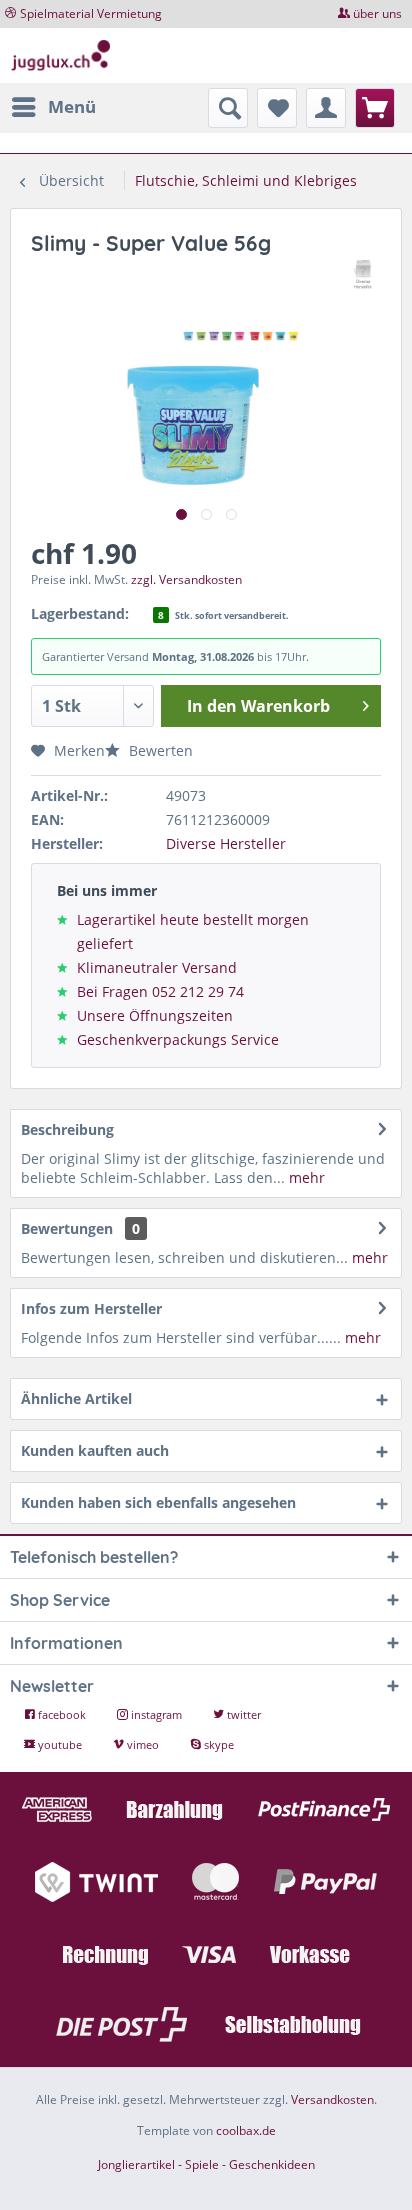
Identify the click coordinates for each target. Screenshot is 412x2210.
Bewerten (159, 750)
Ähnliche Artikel (76, 1398)
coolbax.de (246, 2130)
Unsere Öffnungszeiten (155, 1015)
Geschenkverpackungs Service (178, 1039)
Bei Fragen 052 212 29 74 (160, 991)
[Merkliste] (277, 108)
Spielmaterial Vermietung (91, 13)
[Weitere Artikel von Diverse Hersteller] (363, 274)
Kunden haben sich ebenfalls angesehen (158, 1502)
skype (217, 1744)
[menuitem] (53, 107)
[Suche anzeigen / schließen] (228, 108)
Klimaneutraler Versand (157, 967)
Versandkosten (332, 2099)
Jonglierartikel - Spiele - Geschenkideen (206, 2164)
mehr (305, 1177)
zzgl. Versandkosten (186, 579)
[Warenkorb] (375, 108)
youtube (60, 1744)
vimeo (143, 1744)
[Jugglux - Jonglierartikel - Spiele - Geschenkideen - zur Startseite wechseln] (61, 55)
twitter (242, 1714)
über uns (377, 13)
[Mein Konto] (326, 108)
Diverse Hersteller (226, 843)
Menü (72, 106)
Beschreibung (67, 1129)
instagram (156, 1714)
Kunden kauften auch (95, 1450)
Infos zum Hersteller (91, 1308)
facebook (62, 1714)
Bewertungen (67, 1228)
